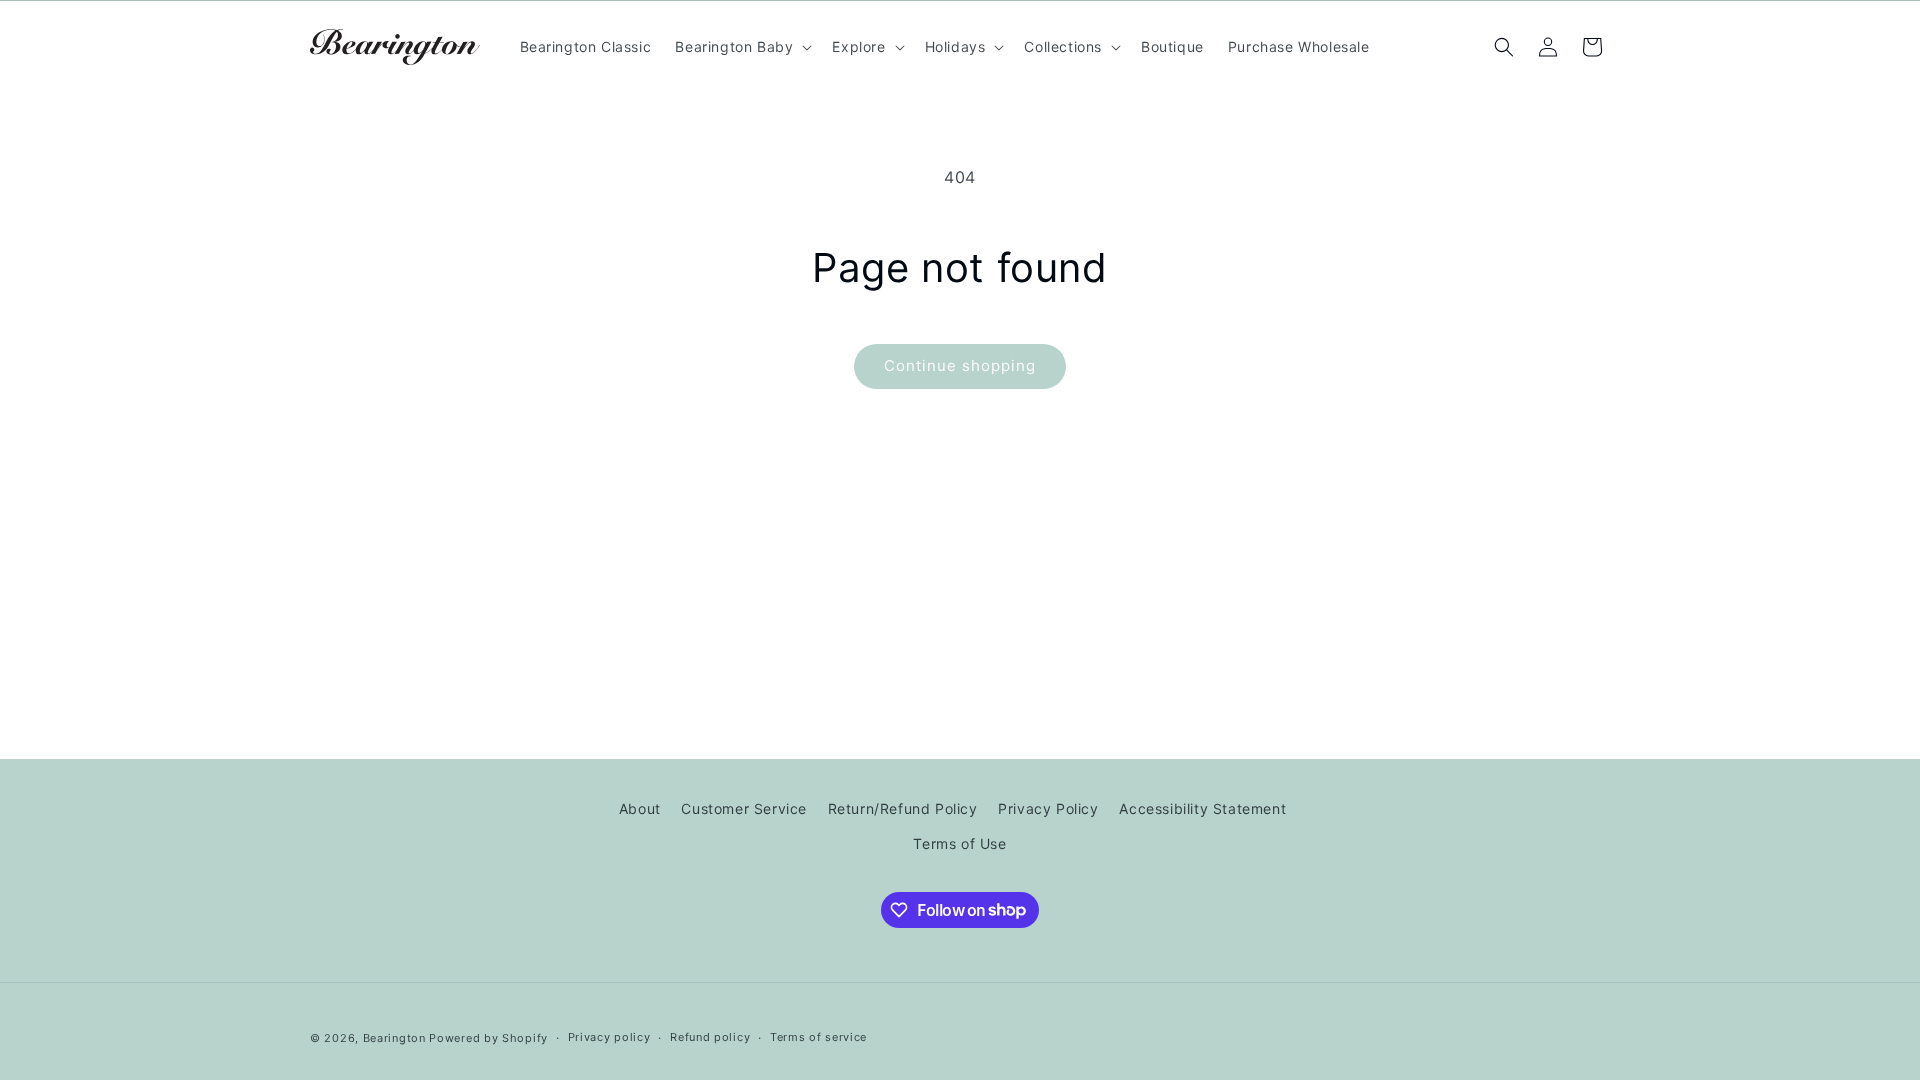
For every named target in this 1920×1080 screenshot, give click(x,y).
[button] (741, 47)
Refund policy (710, 1037)
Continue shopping (960, 365)
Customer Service (744, 808)
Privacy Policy (1048, 808)
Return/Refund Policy (903, 808)
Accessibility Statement (1202, 808)
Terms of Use (959, 843)
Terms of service (818, 1037)
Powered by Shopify (488, 1038)
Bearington (394, 1038)
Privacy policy (609, 1037)
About (640, 808)
